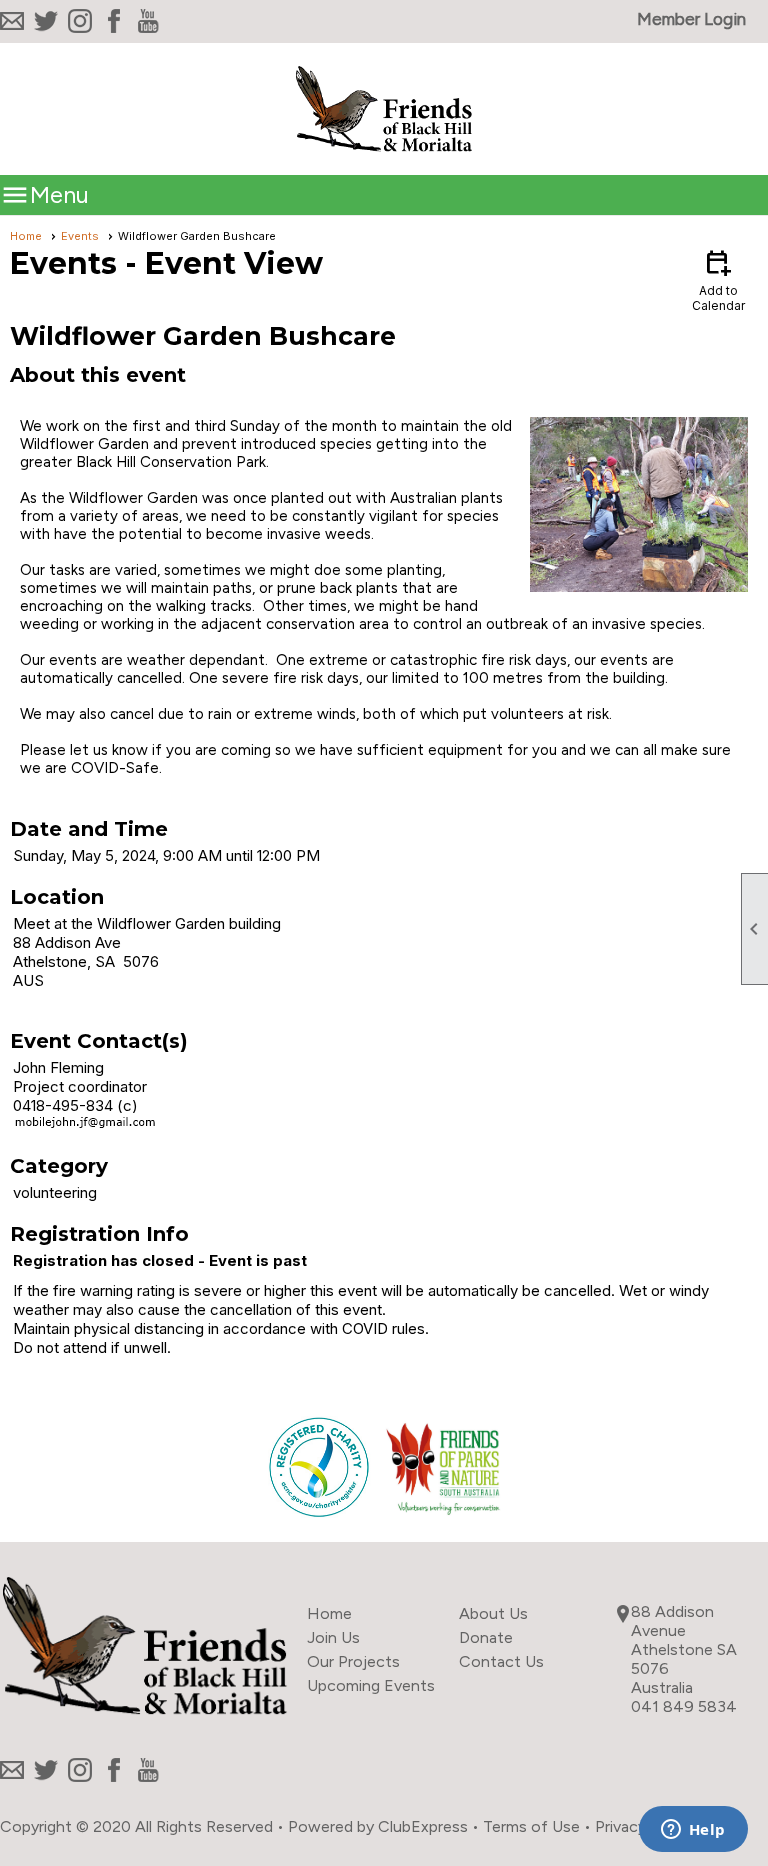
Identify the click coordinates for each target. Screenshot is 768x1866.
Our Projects (353, 1661)
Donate (486, 1637)
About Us (493, 1613)
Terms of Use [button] (531, 1826)
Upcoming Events (371, 1685)
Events (80, 236)
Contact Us (501, 1661)
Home (26, 236)
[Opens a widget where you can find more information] (693, 1831)
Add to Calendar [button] (718, 279)
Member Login (691, 19)
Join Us (333, 1637)
